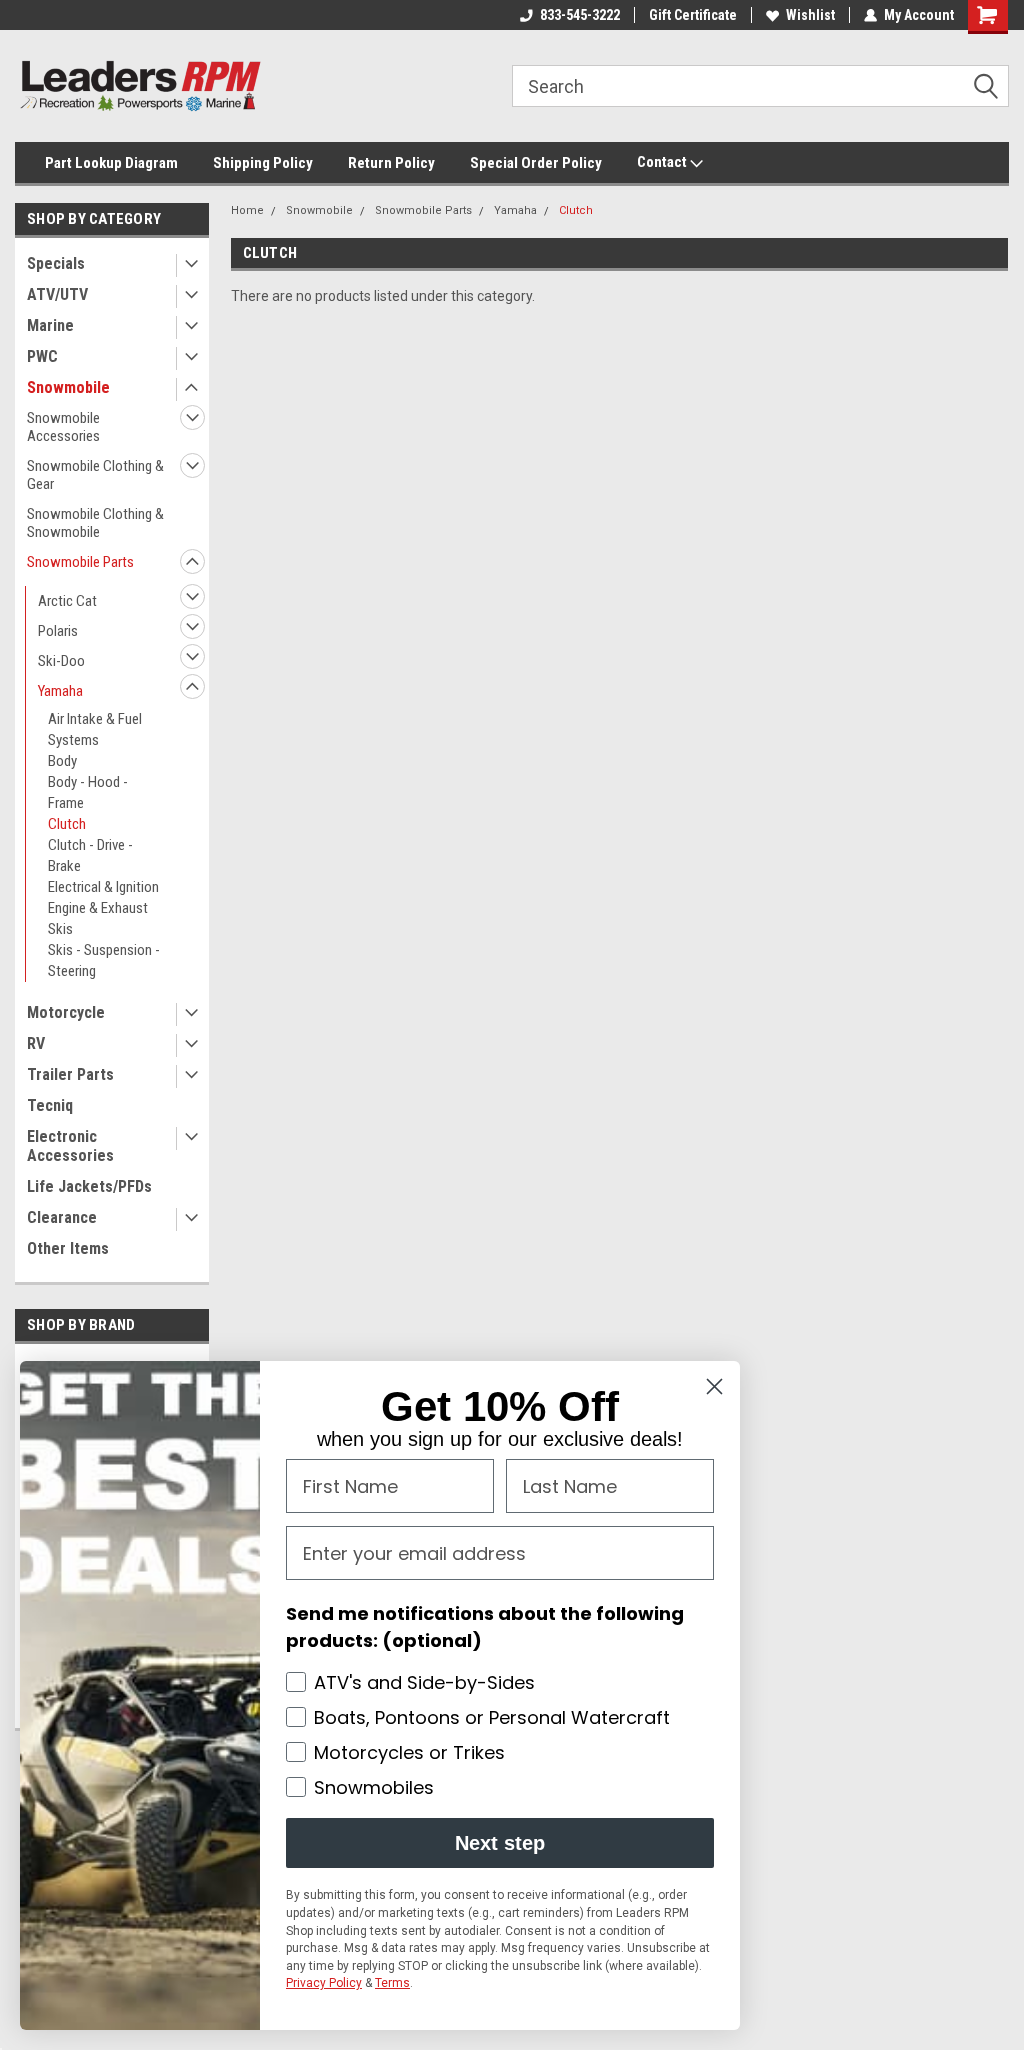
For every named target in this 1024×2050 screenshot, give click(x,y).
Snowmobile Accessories (63, 427)
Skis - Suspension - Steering (104, 960)
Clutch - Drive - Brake (90, 855)
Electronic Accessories (70, 1146)
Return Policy (391, 163)
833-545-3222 (580, 15)
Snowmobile (68, 387)
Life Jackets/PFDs (89, 1186)
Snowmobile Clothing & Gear (95, 475)
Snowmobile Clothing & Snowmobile (95, 523)
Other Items (68, 1248)
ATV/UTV (57, 294)
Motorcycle (66, 1012)
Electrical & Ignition (103, 887)
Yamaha (60, 691)
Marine (50, 325)
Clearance (62, 1217)
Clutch (67, 824)
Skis (60, 929)
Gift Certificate (693, 15)
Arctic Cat (67, 601)
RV (36, 1043)
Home (247, 210)
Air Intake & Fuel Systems (95, 729)
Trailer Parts (70, 1074)
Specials (56, 263)
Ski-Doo (61, 661)
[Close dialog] (714, 1386)
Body (62, 761)
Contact (663, 162)
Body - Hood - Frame (88, 792)
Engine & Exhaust (98, 908)
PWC (42, 356)
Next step (500, 1843)
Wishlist (810, 15)
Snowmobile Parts (80, 562)
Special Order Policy (536, 163)
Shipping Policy (263, 163)
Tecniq (50, 1105)
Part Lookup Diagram (111, 163)
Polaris (58, 631)
